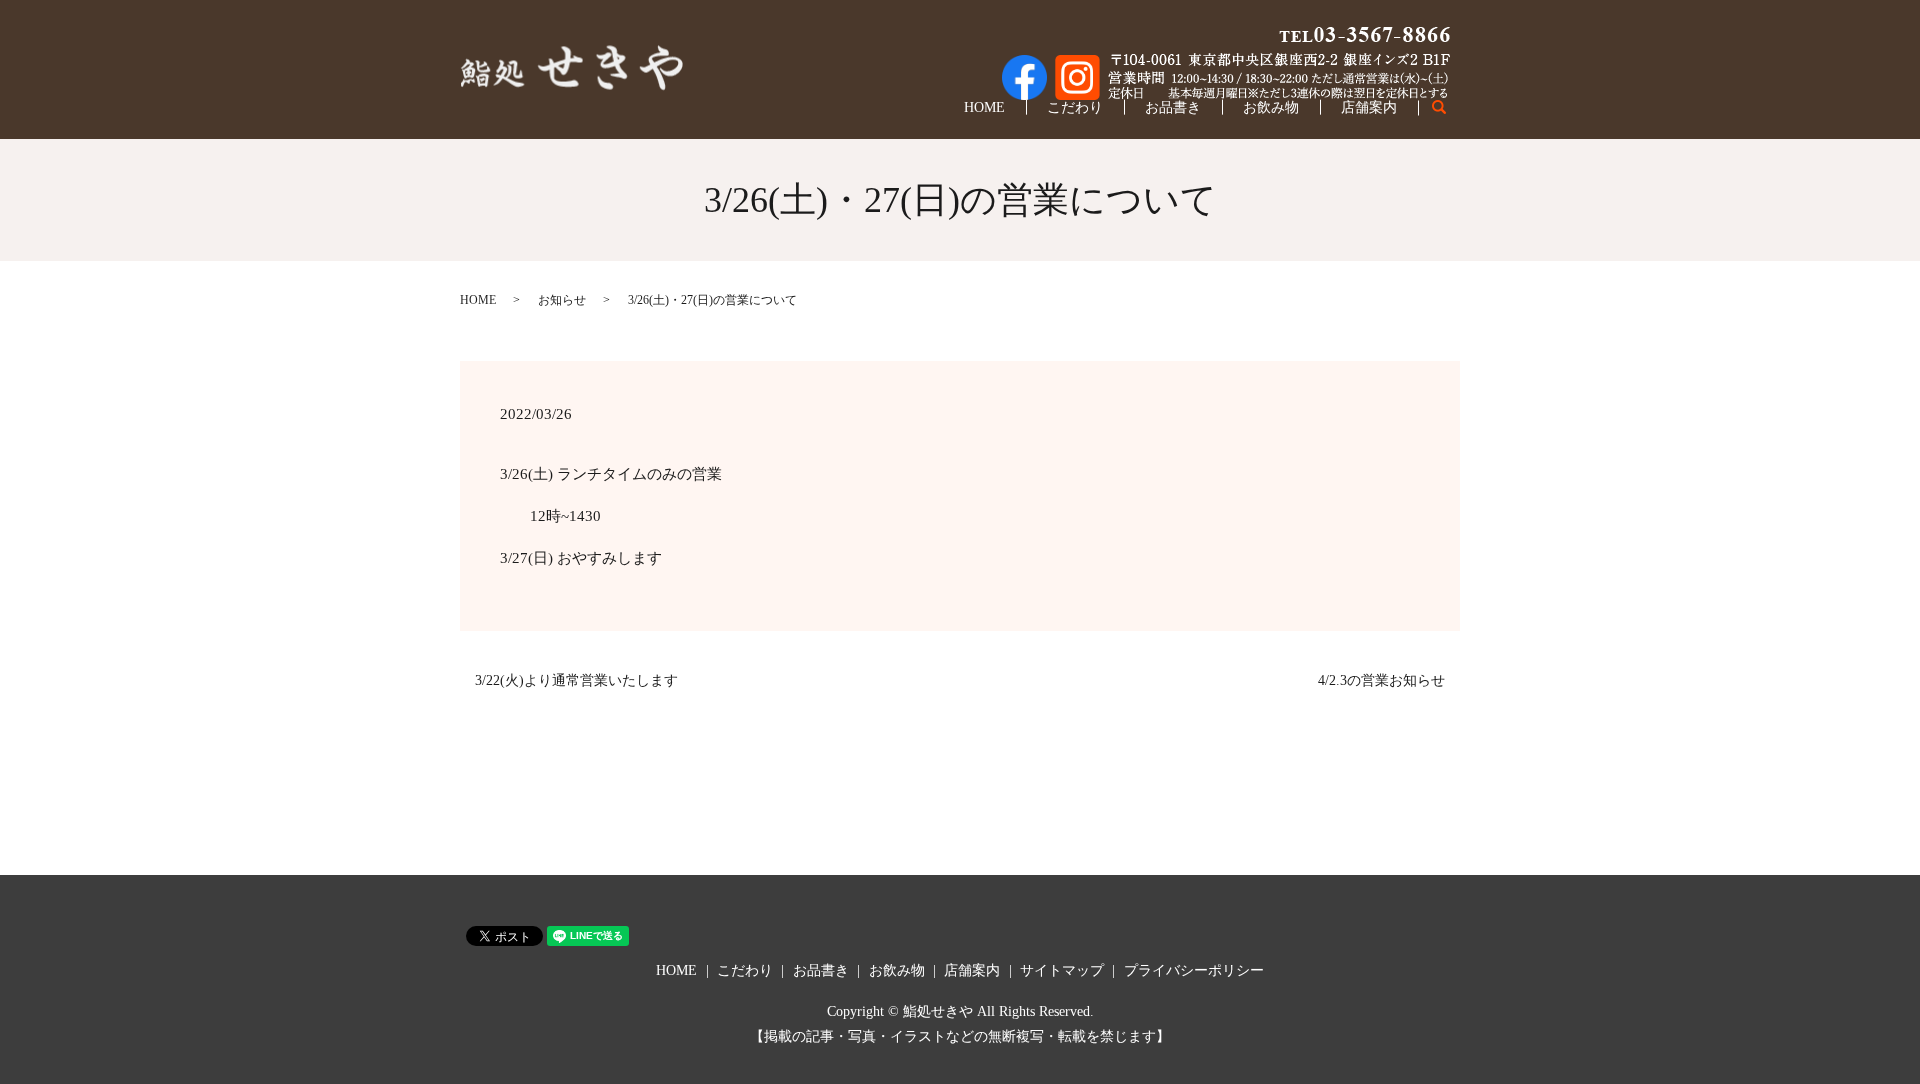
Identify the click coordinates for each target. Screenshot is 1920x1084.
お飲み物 (1271, 107)
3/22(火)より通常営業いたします (576, 680)
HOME (984, 107)
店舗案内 (1369, 107)
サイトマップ (1062, 970)
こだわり (1075, 107)
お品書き (1173, 107)
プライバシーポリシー (1194, 970)
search (1449, 108)
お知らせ (562, 300)
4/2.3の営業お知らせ (1381, 680)
